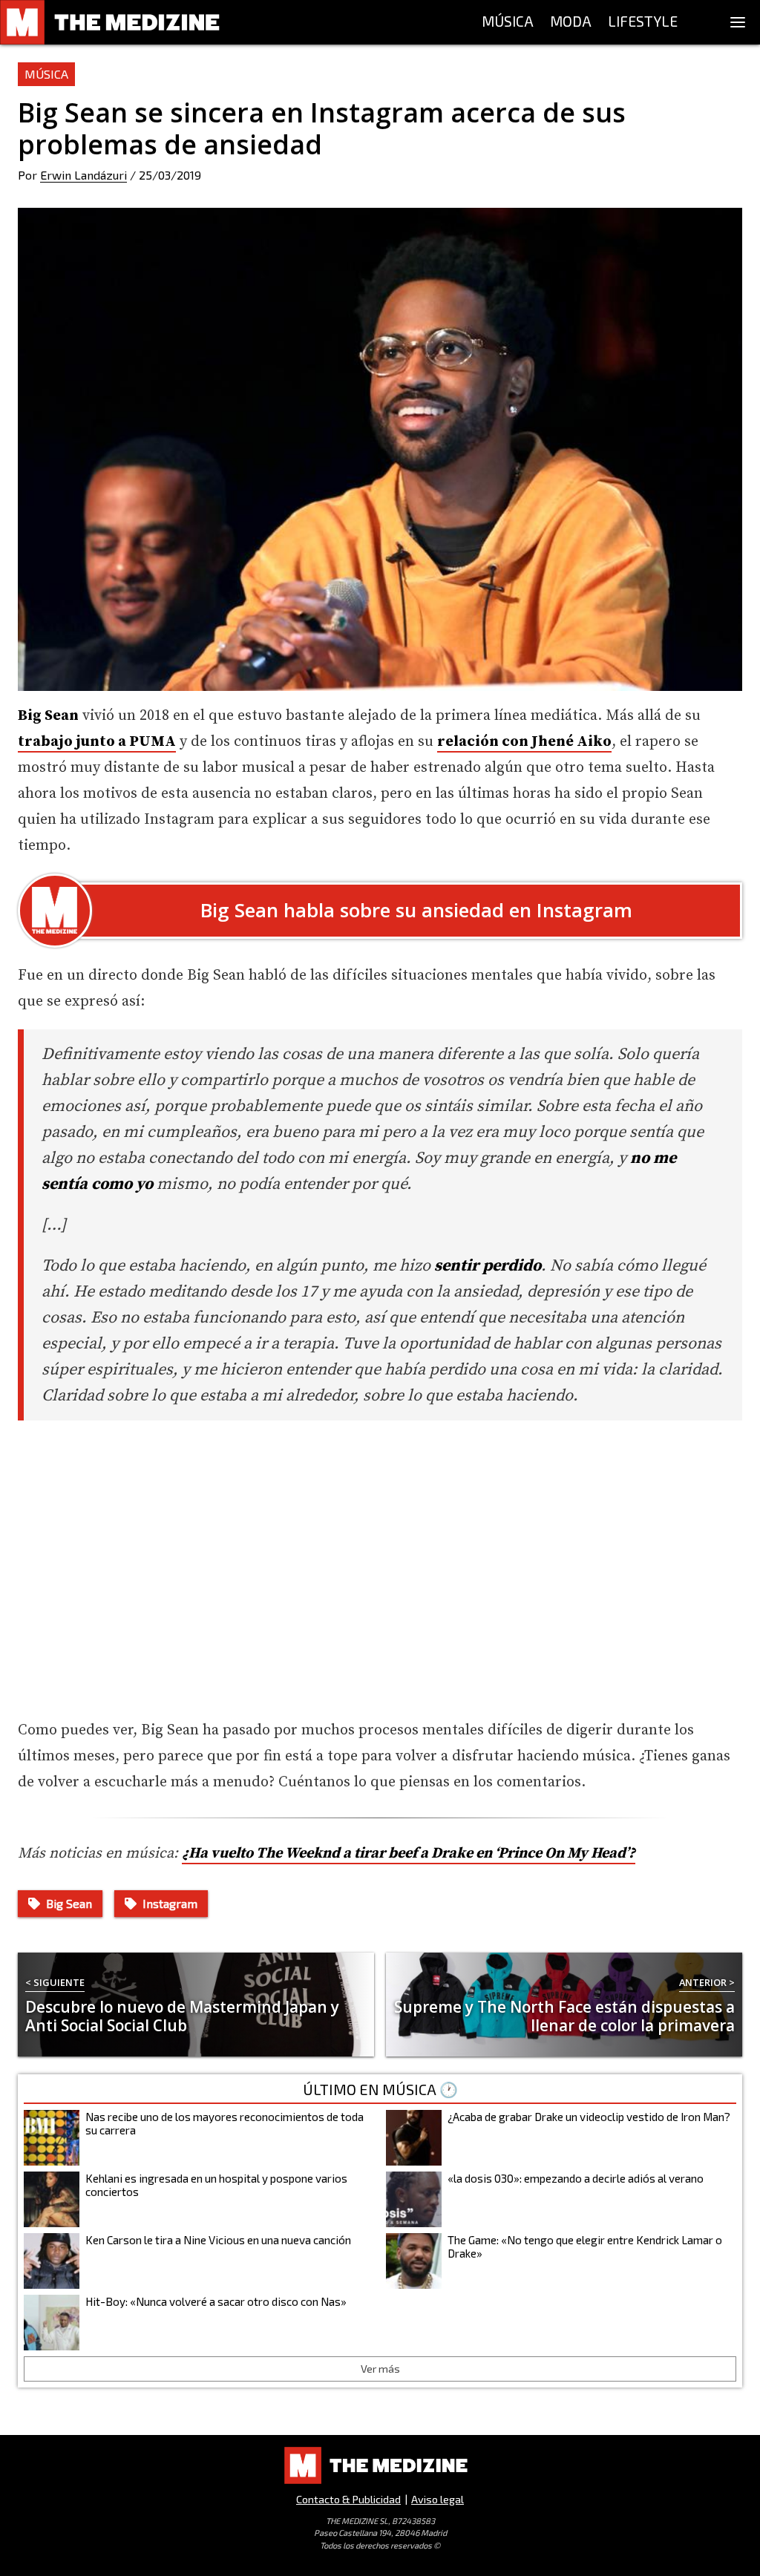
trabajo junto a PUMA (97, 742)
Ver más (380, 2369)
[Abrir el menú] (738, 22)
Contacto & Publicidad (348, 2499)
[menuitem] (508, 22)
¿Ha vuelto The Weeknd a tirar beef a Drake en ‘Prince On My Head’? (409, 1854)
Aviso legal (438, 2499)
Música (46, 74)
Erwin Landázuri (83, 175)
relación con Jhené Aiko (524, 742)
